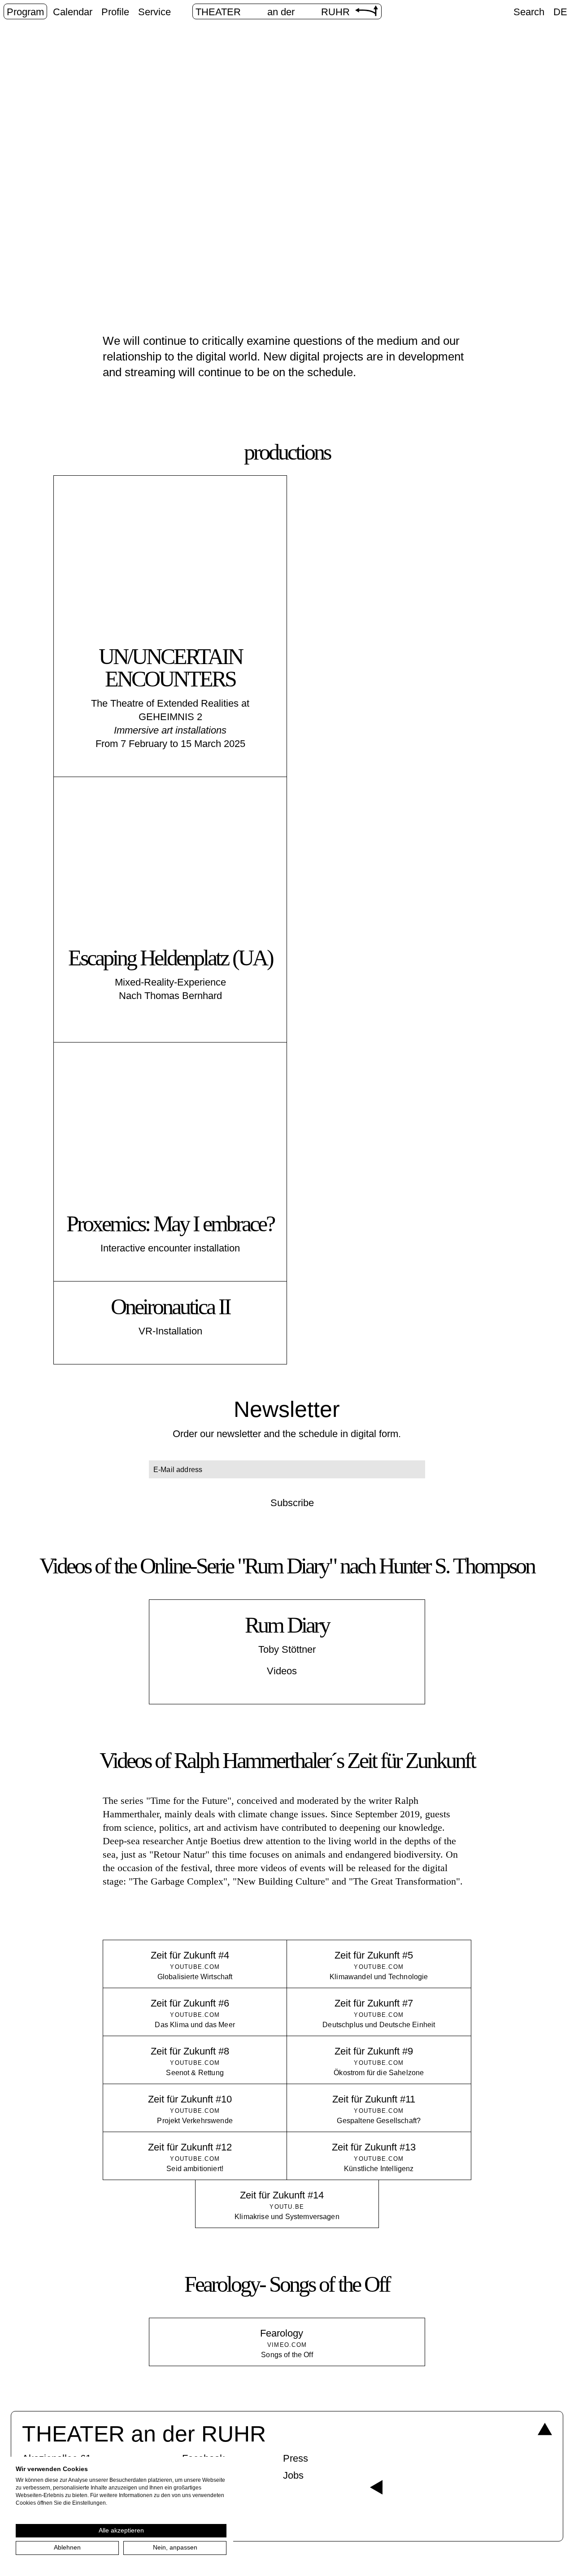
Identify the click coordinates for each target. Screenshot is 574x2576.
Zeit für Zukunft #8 (190, 2051)
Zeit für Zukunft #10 (190, 2099)
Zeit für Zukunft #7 (374, 2003)
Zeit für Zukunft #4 (190, 1955)
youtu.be (287, 2207)
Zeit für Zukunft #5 (374, 1955)
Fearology (282, 2333)
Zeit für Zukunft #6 (190, 2003)
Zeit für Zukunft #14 (282, 2195)
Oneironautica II (170, 1307)
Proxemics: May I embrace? (170, 1224)
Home (237, 192)
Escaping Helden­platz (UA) (170, 958)
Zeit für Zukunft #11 (374, 2099)
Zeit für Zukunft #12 (190, 2147)
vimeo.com (287, 2345)
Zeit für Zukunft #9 (374, 2051)
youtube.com (195, 1967)
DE (560, 12)
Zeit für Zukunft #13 (374, 2147)
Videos (282, 1671)
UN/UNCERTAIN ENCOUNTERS (170, 668)
